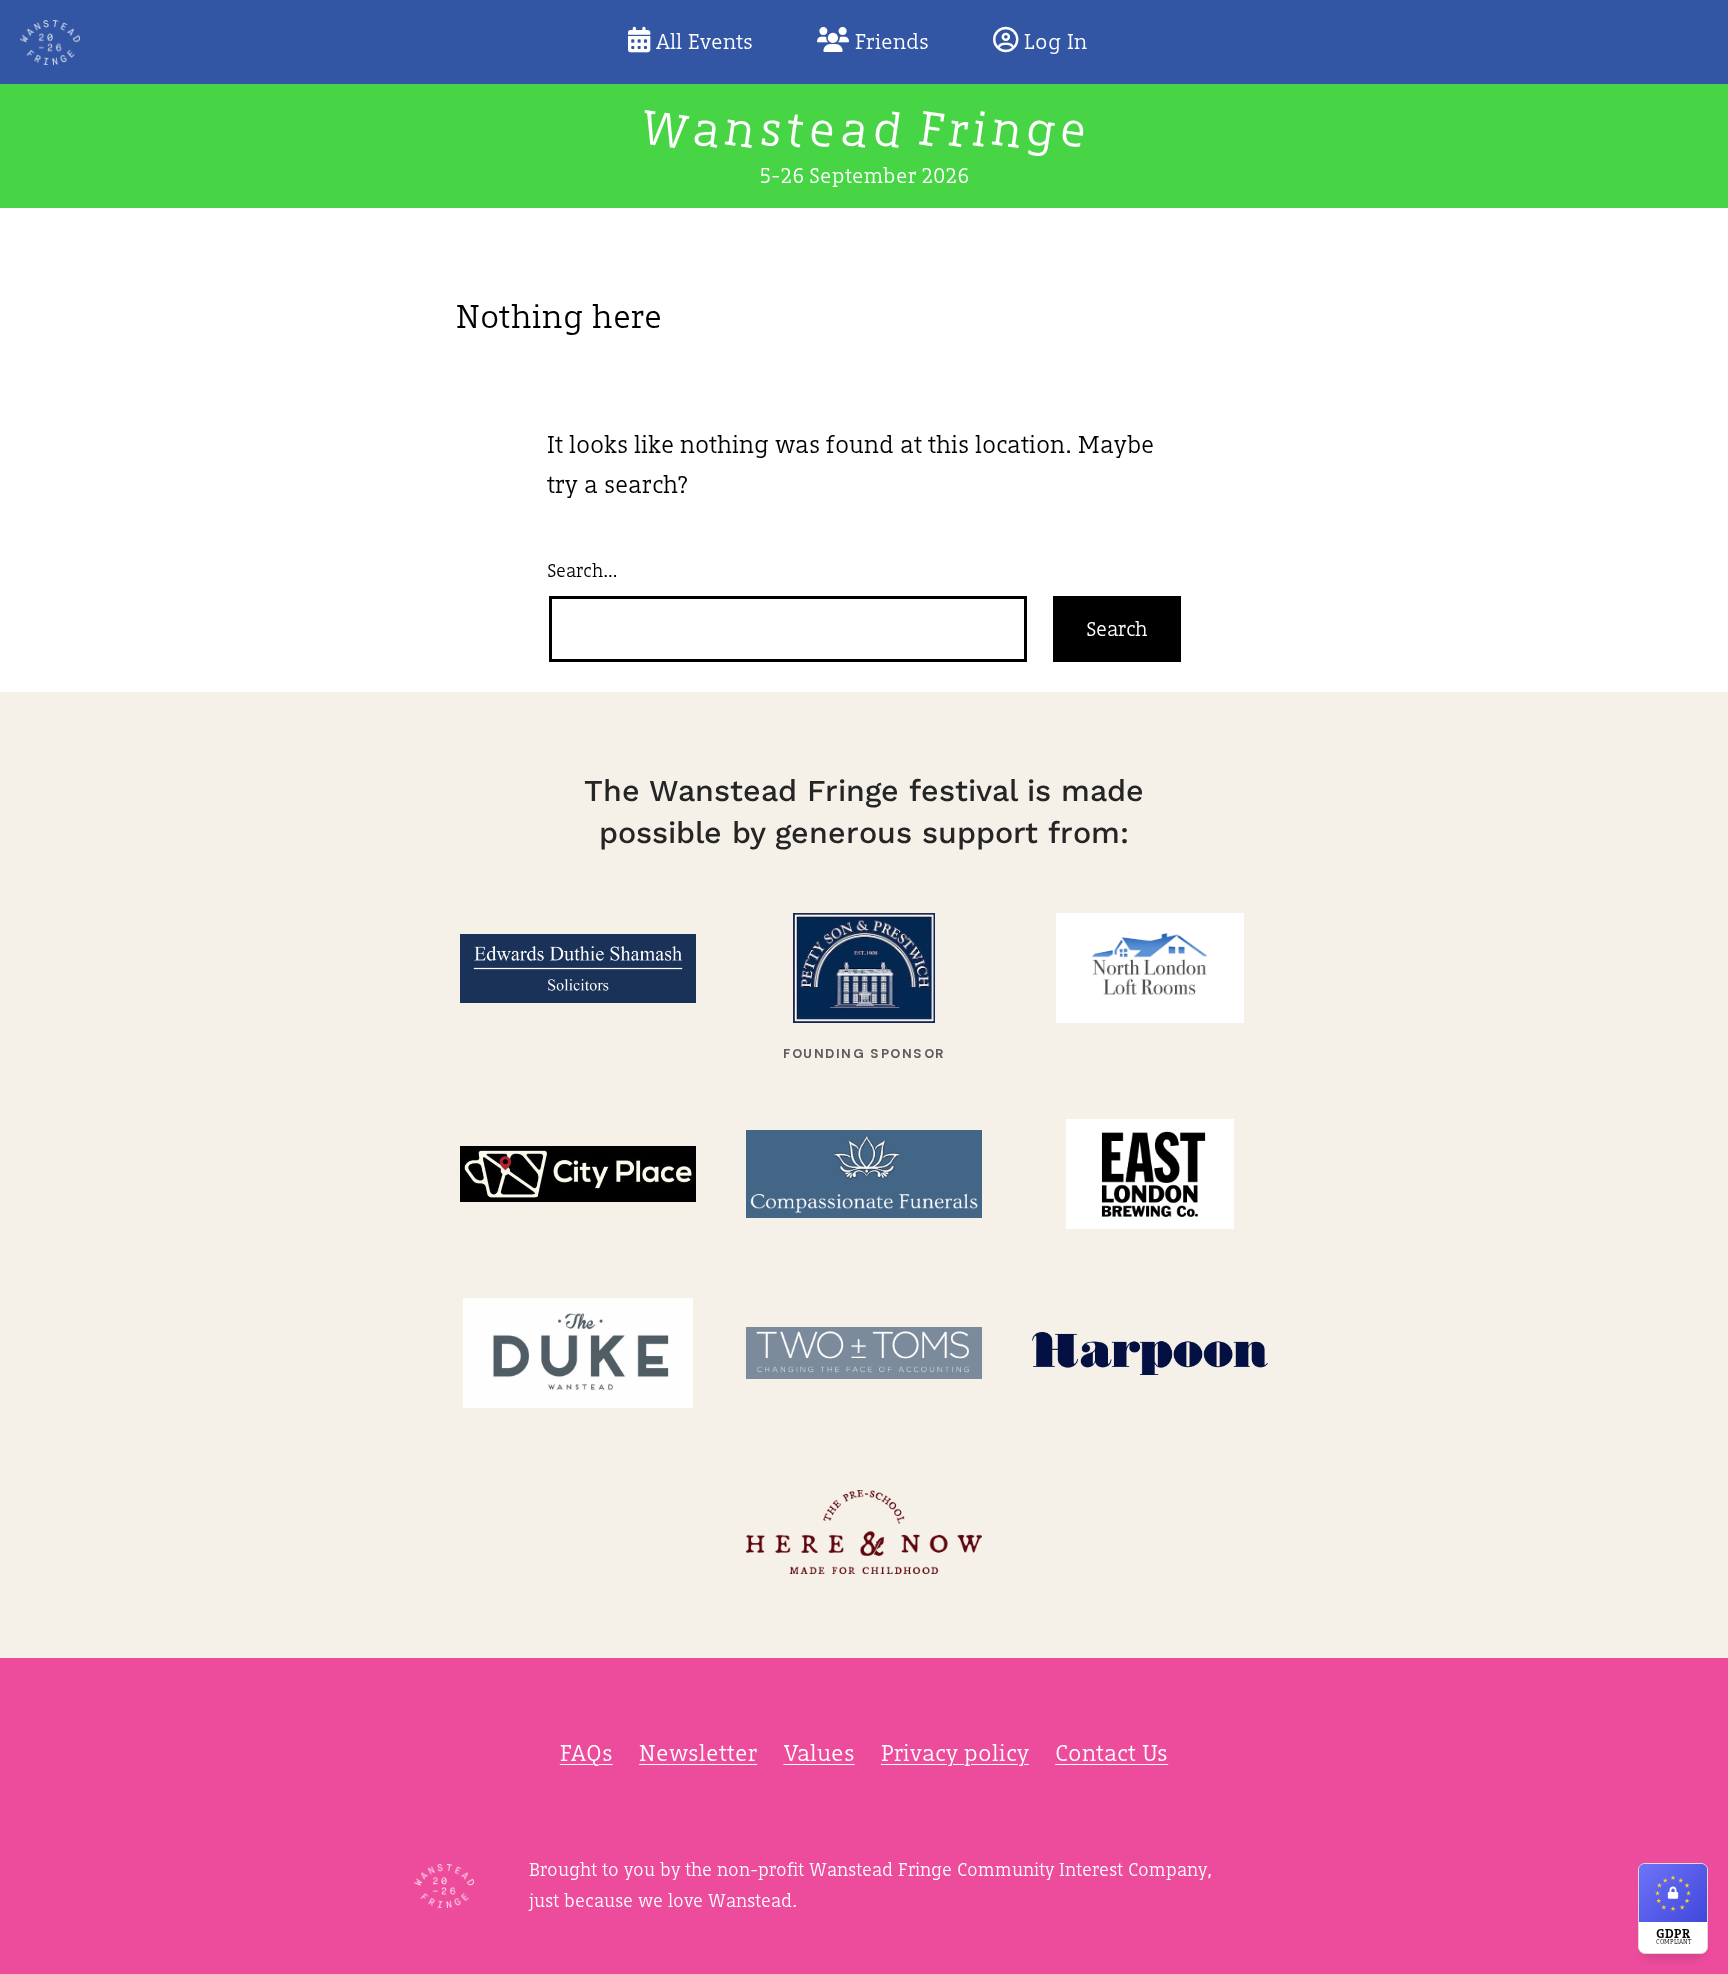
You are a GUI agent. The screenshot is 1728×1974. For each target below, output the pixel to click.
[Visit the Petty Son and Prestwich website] (864, 968)
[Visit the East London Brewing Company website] (1150, 1174)
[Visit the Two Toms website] (864, 1353)
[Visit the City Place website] (578, 1174)
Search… (582, 570)
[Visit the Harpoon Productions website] (1150, 1353)
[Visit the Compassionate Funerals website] (864, 1174)
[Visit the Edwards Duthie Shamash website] (578, 968)
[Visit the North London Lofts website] (1150, 968)
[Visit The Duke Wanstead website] (578, 1353)
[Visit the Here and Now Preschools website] (864, 1532)
